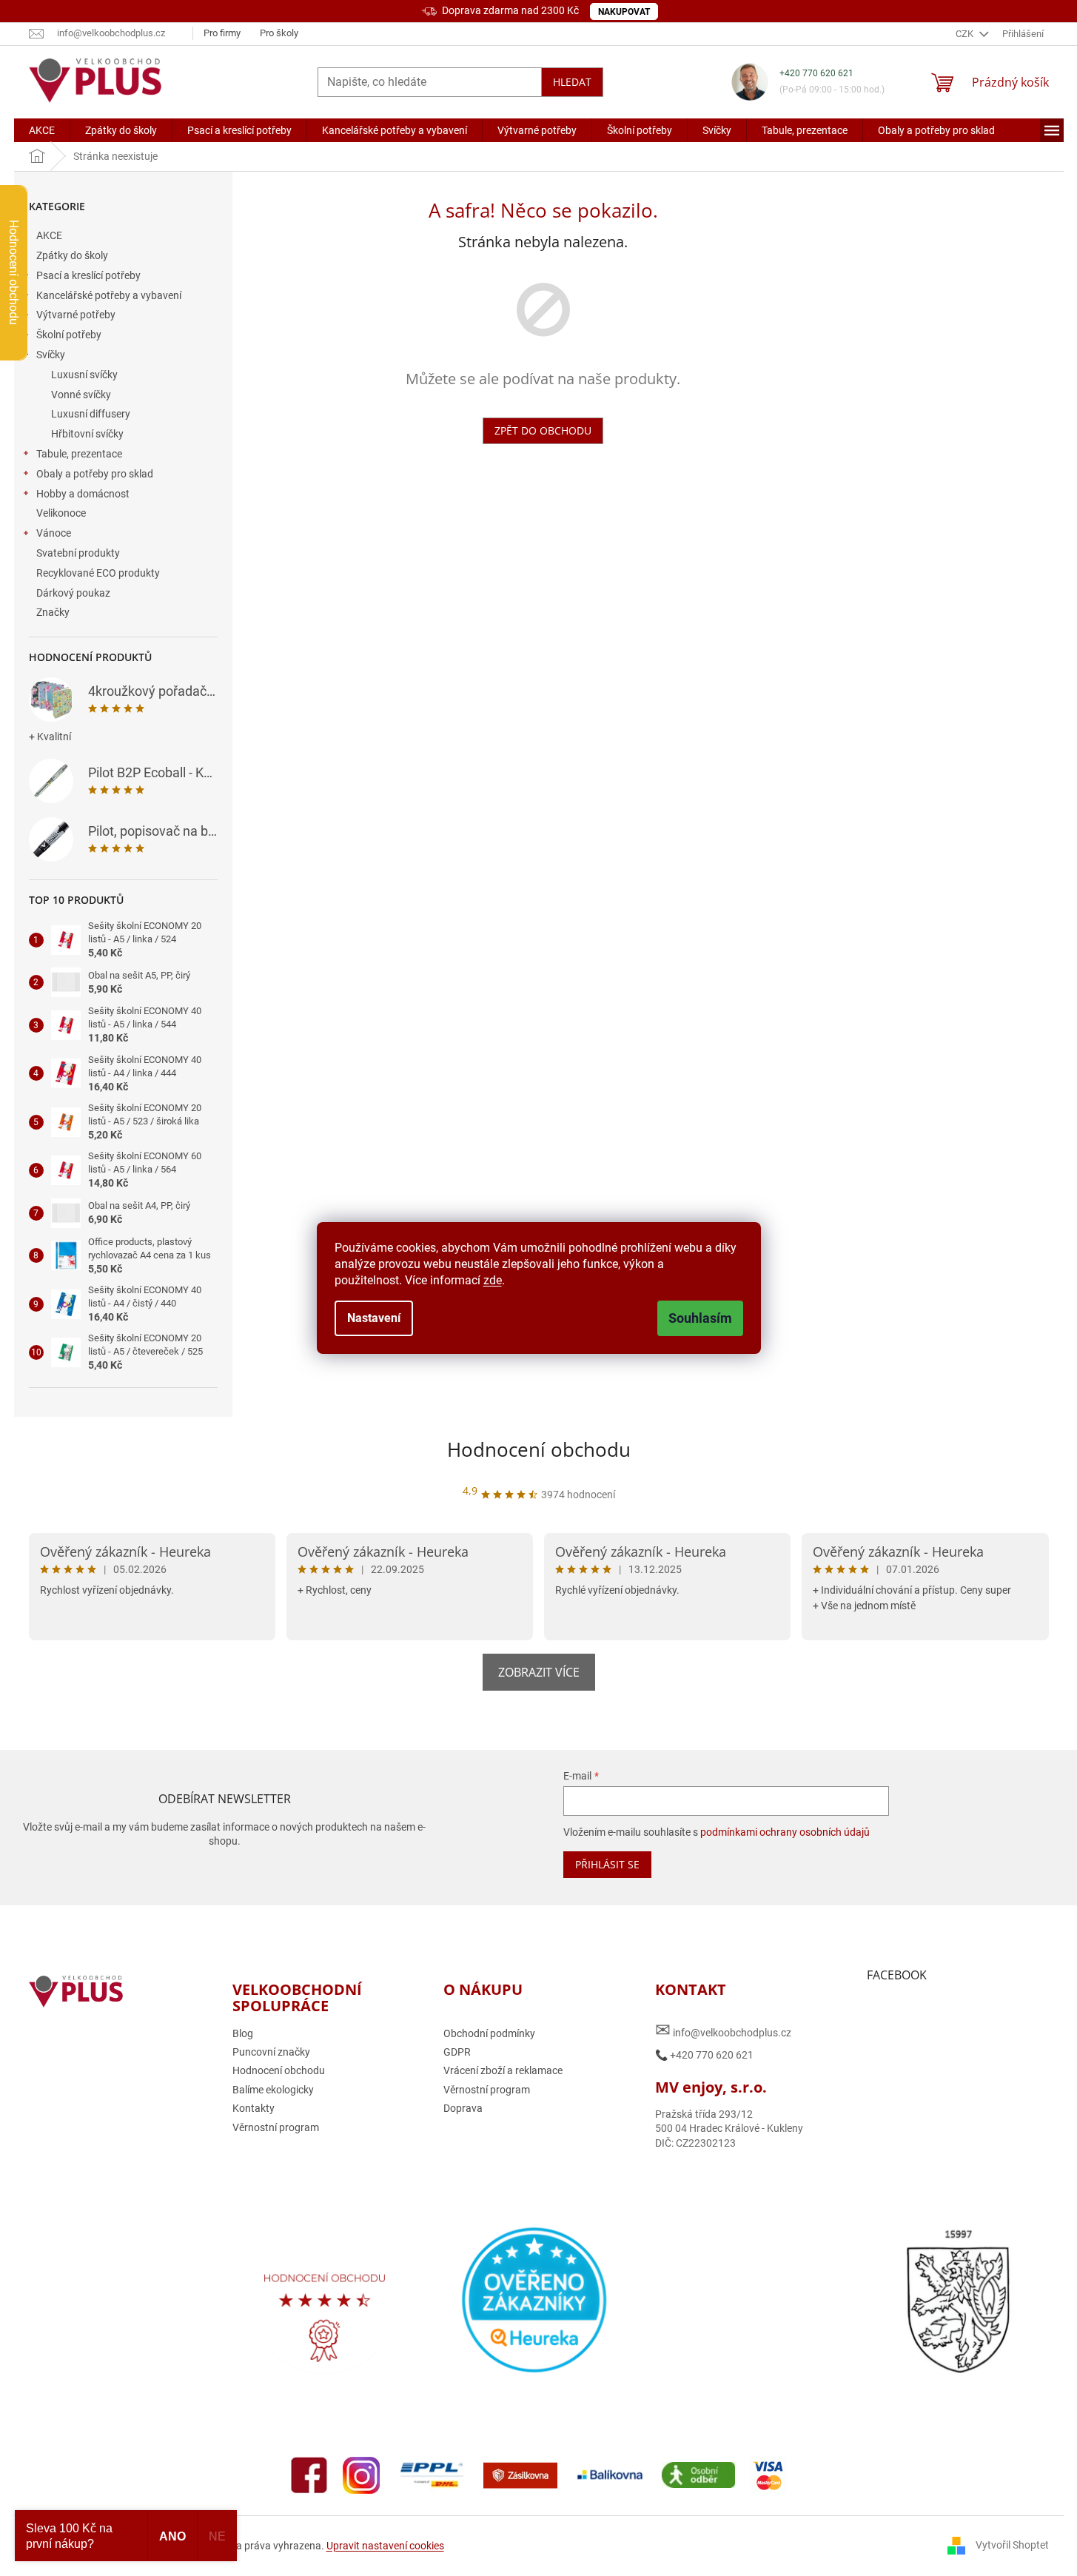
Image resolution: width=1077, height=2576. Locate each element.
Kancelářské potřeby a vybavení (109, 295)
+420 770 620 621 (816, 73)
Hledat (572, 82)
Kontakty (254, 2108)
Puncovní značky (271, 2052)
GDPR (457, 2052)
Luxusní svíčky (84, 375)
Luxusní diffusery (91, 414)
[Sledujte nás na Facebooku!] (309, 2475)
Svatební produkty (78, 553)
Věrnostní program (276, 2127)
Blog (243, 2033)
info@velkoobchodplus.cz (723, 2030)
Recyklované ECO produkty (98, 573)
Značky (53, 612)
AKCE (49, 235)
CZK (966, 34)
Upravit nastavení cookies (385, 2546)
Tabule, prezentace (79, 454)
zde (493, 1280)
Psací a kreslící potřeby (88, 275)
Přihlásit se (607, 1864)
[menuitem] (42, 130)
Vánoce (54, 533)
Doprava (463, 2108)
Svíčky (51, 355)
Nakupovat (624, 12)
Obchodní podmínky (489, 2033)
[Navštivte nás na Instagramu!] (361, 2475)
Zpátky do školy (72, 255)
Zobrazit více (539, 1672)
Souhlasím (700, 1318)
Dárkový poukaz (73, 593)
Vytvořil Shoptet (1012, 2545)
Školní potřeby (69, 335)
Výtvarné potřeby (76, 315)
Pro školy (279, 33)
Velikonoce (61, 513)
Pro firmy (222, 33)
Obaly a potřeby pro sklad (95, 474)
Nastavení (374, 1318)
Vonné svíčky (81, 395)
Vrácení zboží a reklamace (503, 2070)
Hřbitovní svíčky (87, 434)
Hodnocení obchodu (539, 1449)
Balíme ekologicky (273, 2090)
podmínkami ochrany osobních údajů (785, 1832)
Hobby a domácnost (83, 494)
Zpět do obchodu (543, 430)
